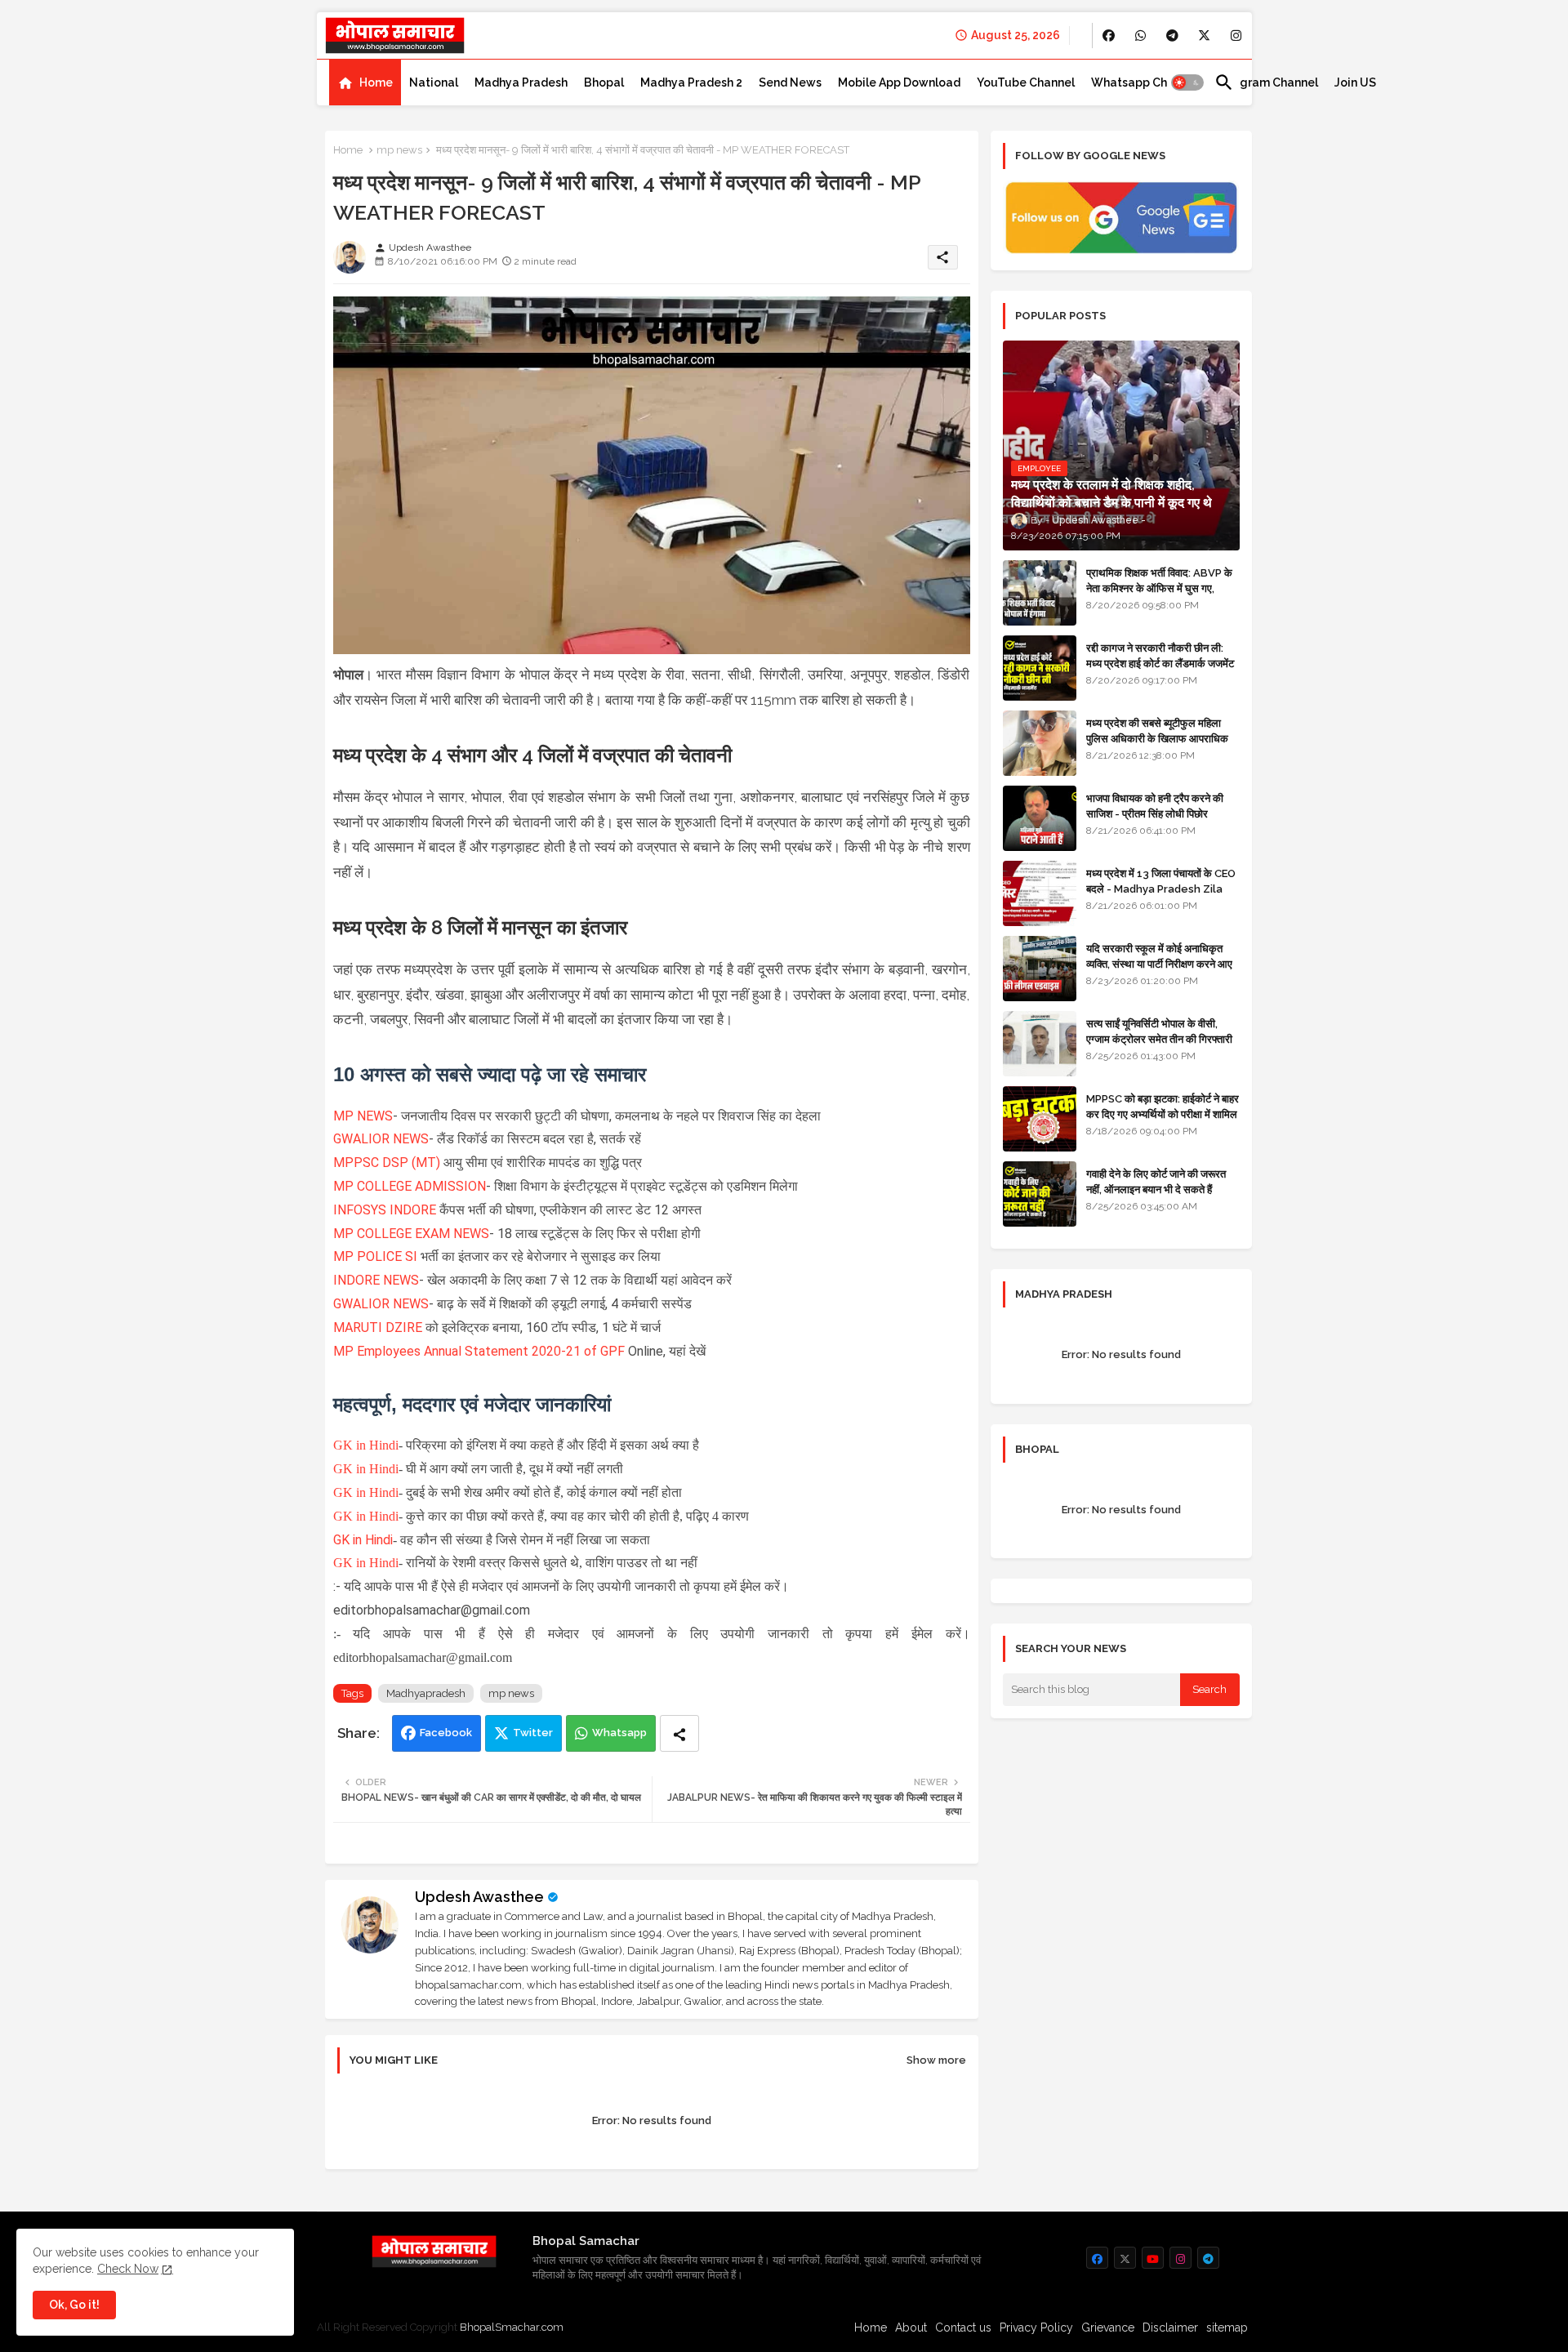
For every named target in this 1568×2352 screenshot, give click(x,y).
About (911, 2327)
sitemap (1227, 2327)
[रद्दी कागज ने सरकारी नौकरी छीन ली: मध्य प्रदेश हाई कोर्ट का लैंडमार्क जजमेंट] (1040, 668)
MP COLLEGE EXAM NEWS (411, 1234)
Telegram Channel (1266, 82)
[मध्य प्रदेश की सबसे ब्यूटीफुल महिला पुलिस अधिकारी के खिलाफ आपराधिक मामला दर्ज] (1040, 743)
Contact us (963, 2327)
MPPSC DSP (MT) (387, 1163)
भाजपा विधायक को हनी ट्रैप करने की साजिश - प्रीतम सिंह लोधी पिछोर (1155, 806)
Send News (790, 82)
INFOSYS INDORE (386, 1210)
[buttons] (1109, 36)
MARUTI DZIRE (379, 1327)
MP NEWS (363, 1116)
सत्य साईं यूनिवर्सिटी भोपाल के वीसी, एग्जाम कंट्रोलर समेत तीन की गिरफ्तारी (1159, 1031)
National (434, 82)
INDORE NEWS (376, 1280)
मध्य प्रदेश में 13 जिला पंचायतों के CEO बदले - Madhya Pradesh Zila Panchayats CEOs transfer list (1161, 896)
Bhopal (604, 82)
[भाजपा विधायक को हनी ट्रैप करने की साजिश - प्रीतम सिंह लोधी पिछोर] (1040, 818)
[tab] (365, 82)
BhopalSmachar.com (512, 2327)
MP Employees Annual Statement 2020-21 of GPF (479, 1351)
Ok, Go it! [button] (74, 2305)
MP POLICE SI (377, 1256)
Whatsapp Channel (1145, 82)
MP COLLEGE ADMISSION (410, 1186)
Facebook (446, 1733)
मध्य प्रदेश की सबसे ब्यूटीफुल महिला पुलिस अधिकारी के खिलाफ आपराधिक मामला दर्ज (1157, 738)
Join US (1355, 82)
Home (376, 82)
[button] (1187, 82)
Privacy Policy (1036, 2327)
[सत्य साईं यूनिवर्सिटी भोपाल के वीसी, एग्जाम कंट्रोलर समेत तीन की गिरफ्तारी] (1040, 1044)
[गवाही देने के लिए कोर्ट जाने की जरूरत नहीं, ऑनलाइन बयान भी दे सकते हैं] (1040, 1194)
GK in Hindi (366, 1445)
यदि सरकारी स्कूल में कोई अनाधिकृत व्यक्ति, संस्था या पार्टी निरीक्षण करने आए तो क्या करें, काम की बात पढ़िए (1159, 963)
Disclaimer (1170, 2327)
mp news (399, 150)
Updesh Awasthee (479, 1897)
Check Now (128, 2269)
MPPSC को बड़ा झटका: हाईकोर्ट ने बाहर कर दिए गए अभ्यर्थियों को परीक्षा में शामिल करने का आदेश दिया (1163, 1114)
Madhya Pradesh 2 (691, 82)
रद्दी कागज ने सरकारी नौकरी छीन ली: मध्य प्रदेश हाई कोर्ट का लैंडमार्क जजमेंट (1160, 655)
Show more (936, 2060)
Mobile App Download (899, 82)
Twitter (533, 1733)
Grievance (1108, 2327)
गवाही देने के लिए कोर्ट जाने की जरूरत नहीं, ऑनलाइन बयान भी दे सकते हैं (1156, 1181)
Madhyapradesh (426, 1693)
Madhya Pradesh (521, 82)
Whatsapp (619, 1733)
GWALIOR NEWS (381, 1139)
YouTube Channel (1026, 82)
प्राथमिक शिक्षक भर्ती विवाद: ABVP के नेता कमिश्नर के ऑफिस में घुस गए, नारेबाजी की (1159, 588)
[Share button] (679, 1733)
